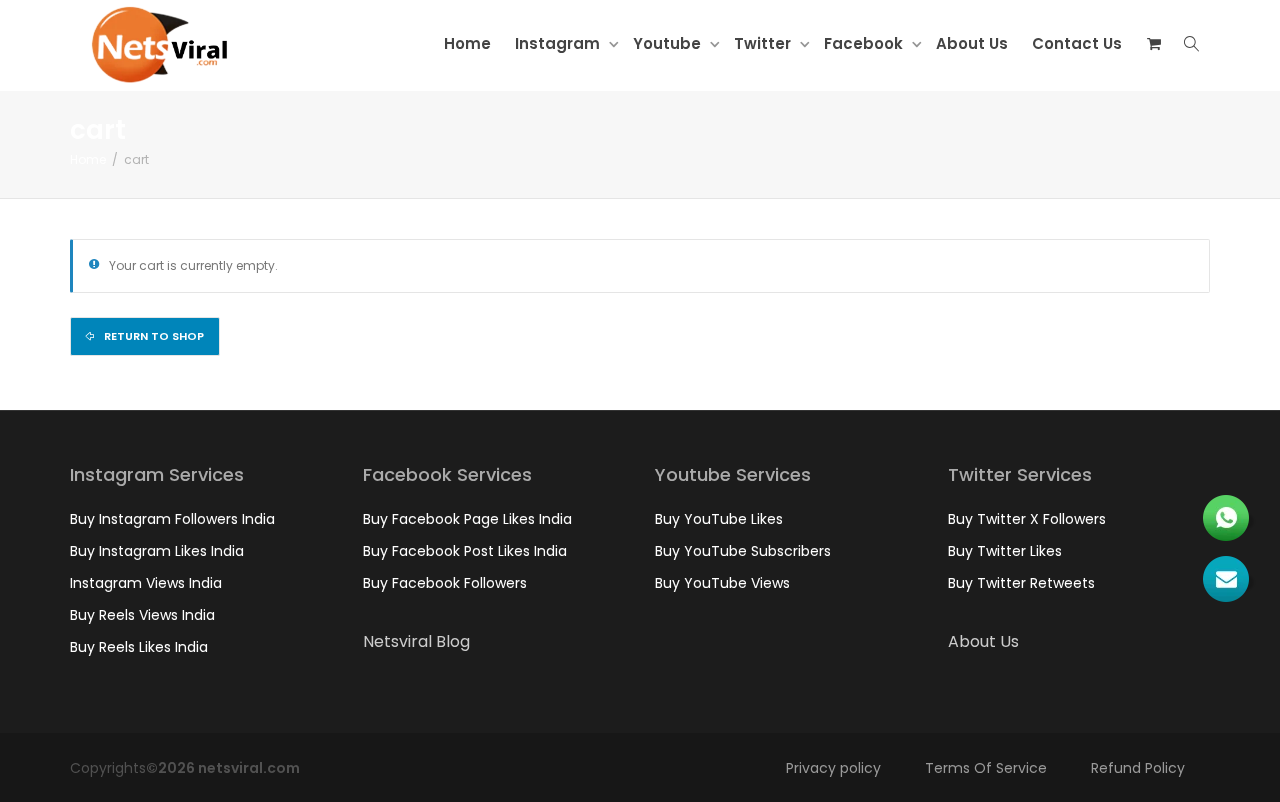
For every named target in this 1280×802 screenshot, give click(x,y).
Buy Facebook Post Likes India (465, 551)
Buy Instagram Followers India (172, 519)
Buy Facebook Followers (445, 583)
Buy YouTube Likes (719, 519)
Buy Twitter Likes (1005, 551)
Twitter (764, 43)
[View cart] (1153, 44)
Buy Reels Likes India (139, 647)
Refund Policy (1138, 768)
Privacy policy (833, 768)
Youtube (669, 43)
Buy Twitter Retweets (1021, 583)
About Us (972, 43)
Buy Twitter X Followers (1027, 519)
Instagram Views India (146, 583)
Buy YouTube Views (722, 583)
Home (467, 43)
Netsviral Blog (416, 641)
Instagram (559, 43)
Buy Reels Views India (142, 615)
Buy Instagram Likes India (157, 551)
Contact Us (1077, 43)
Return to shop (152, 336)
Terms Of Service (986, 768)
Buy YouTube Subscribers (743, 551)
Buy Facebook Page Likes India (467, 519)
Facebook (865, 43)
